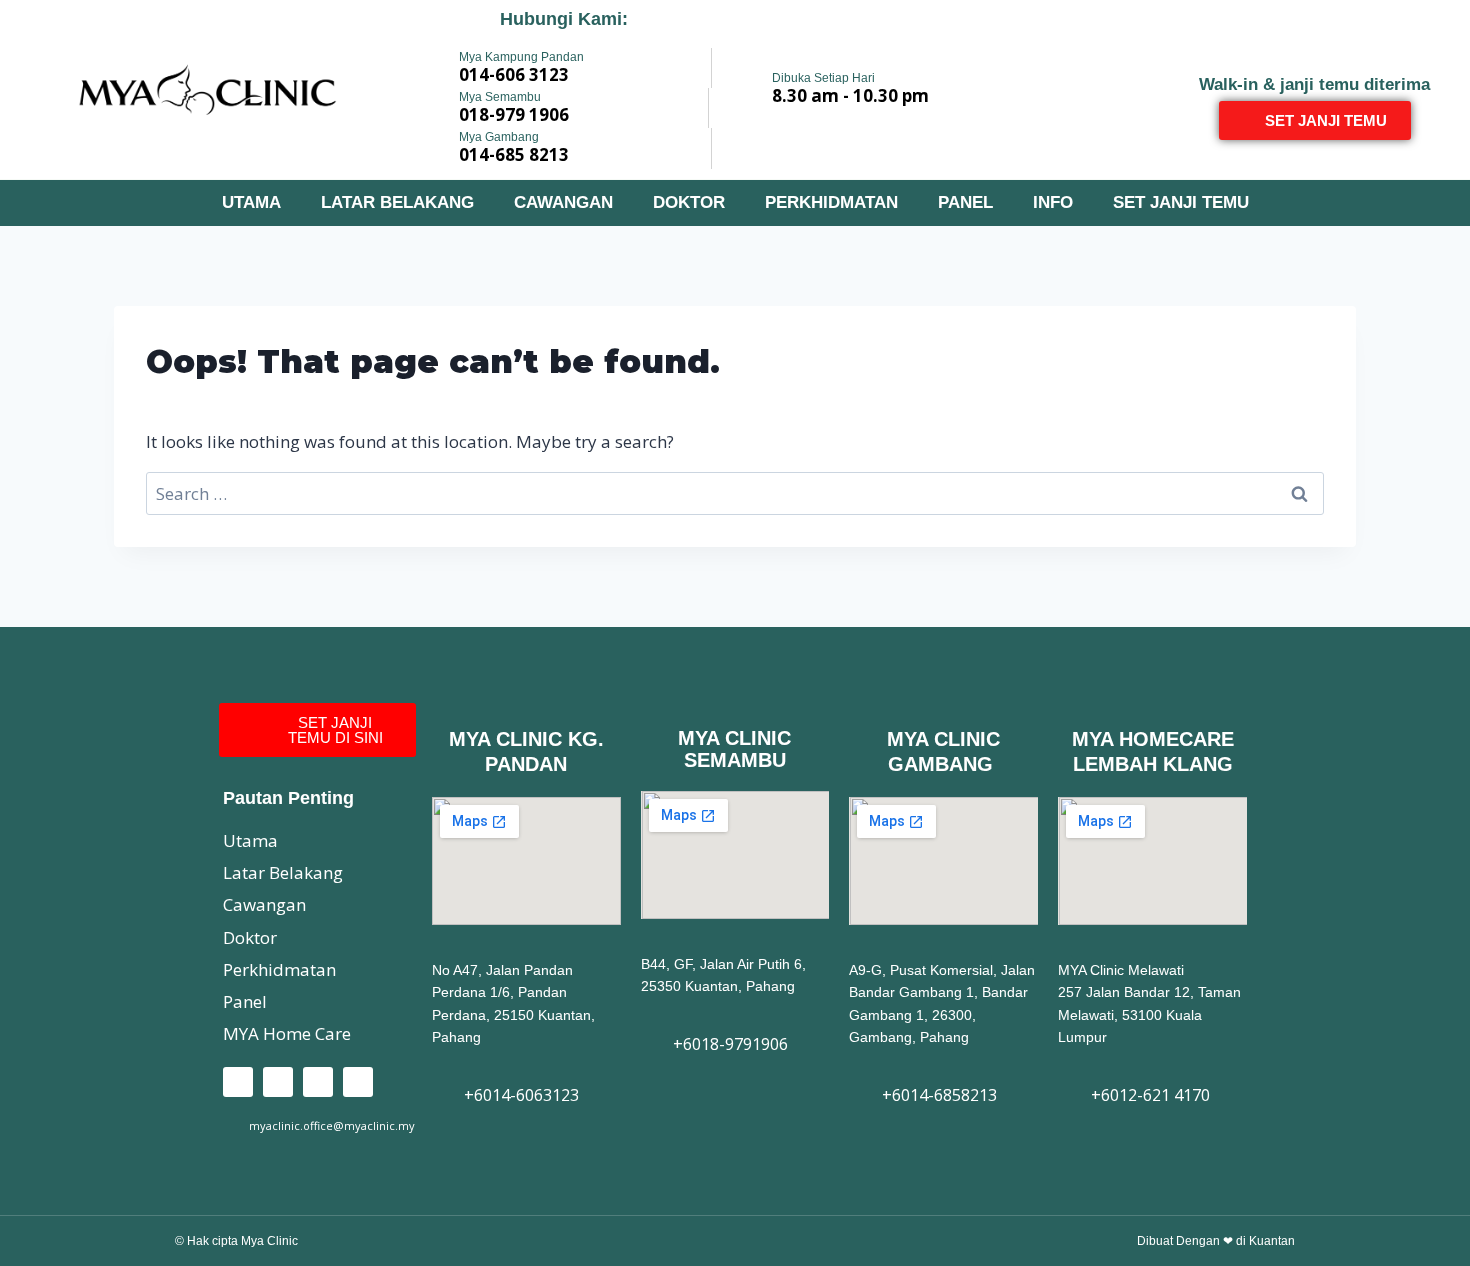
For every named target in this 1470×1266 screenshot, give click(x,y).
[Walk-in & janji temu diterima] (1314, 55)
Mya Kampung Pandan (521, 57)
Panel (965, 202)
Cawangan (563, 202)
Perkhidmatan (831, 202)
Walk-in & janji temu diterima (1314, 84)
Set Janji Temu (1181, 202)
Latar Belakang (397, 202)
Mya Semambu (500, 97)
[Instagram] (278, 1082)
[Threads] (358, 1082)
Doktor (689, 202)
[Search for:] (735, 493)
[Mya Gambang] (432, 145)
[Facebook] (238, 1082)
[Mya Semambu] (432, 105)
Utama (251, 202)
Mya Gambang (499, 137)
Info (1053, 202)
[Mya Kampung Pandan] (432, 65)
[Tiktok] (318, 1082)
